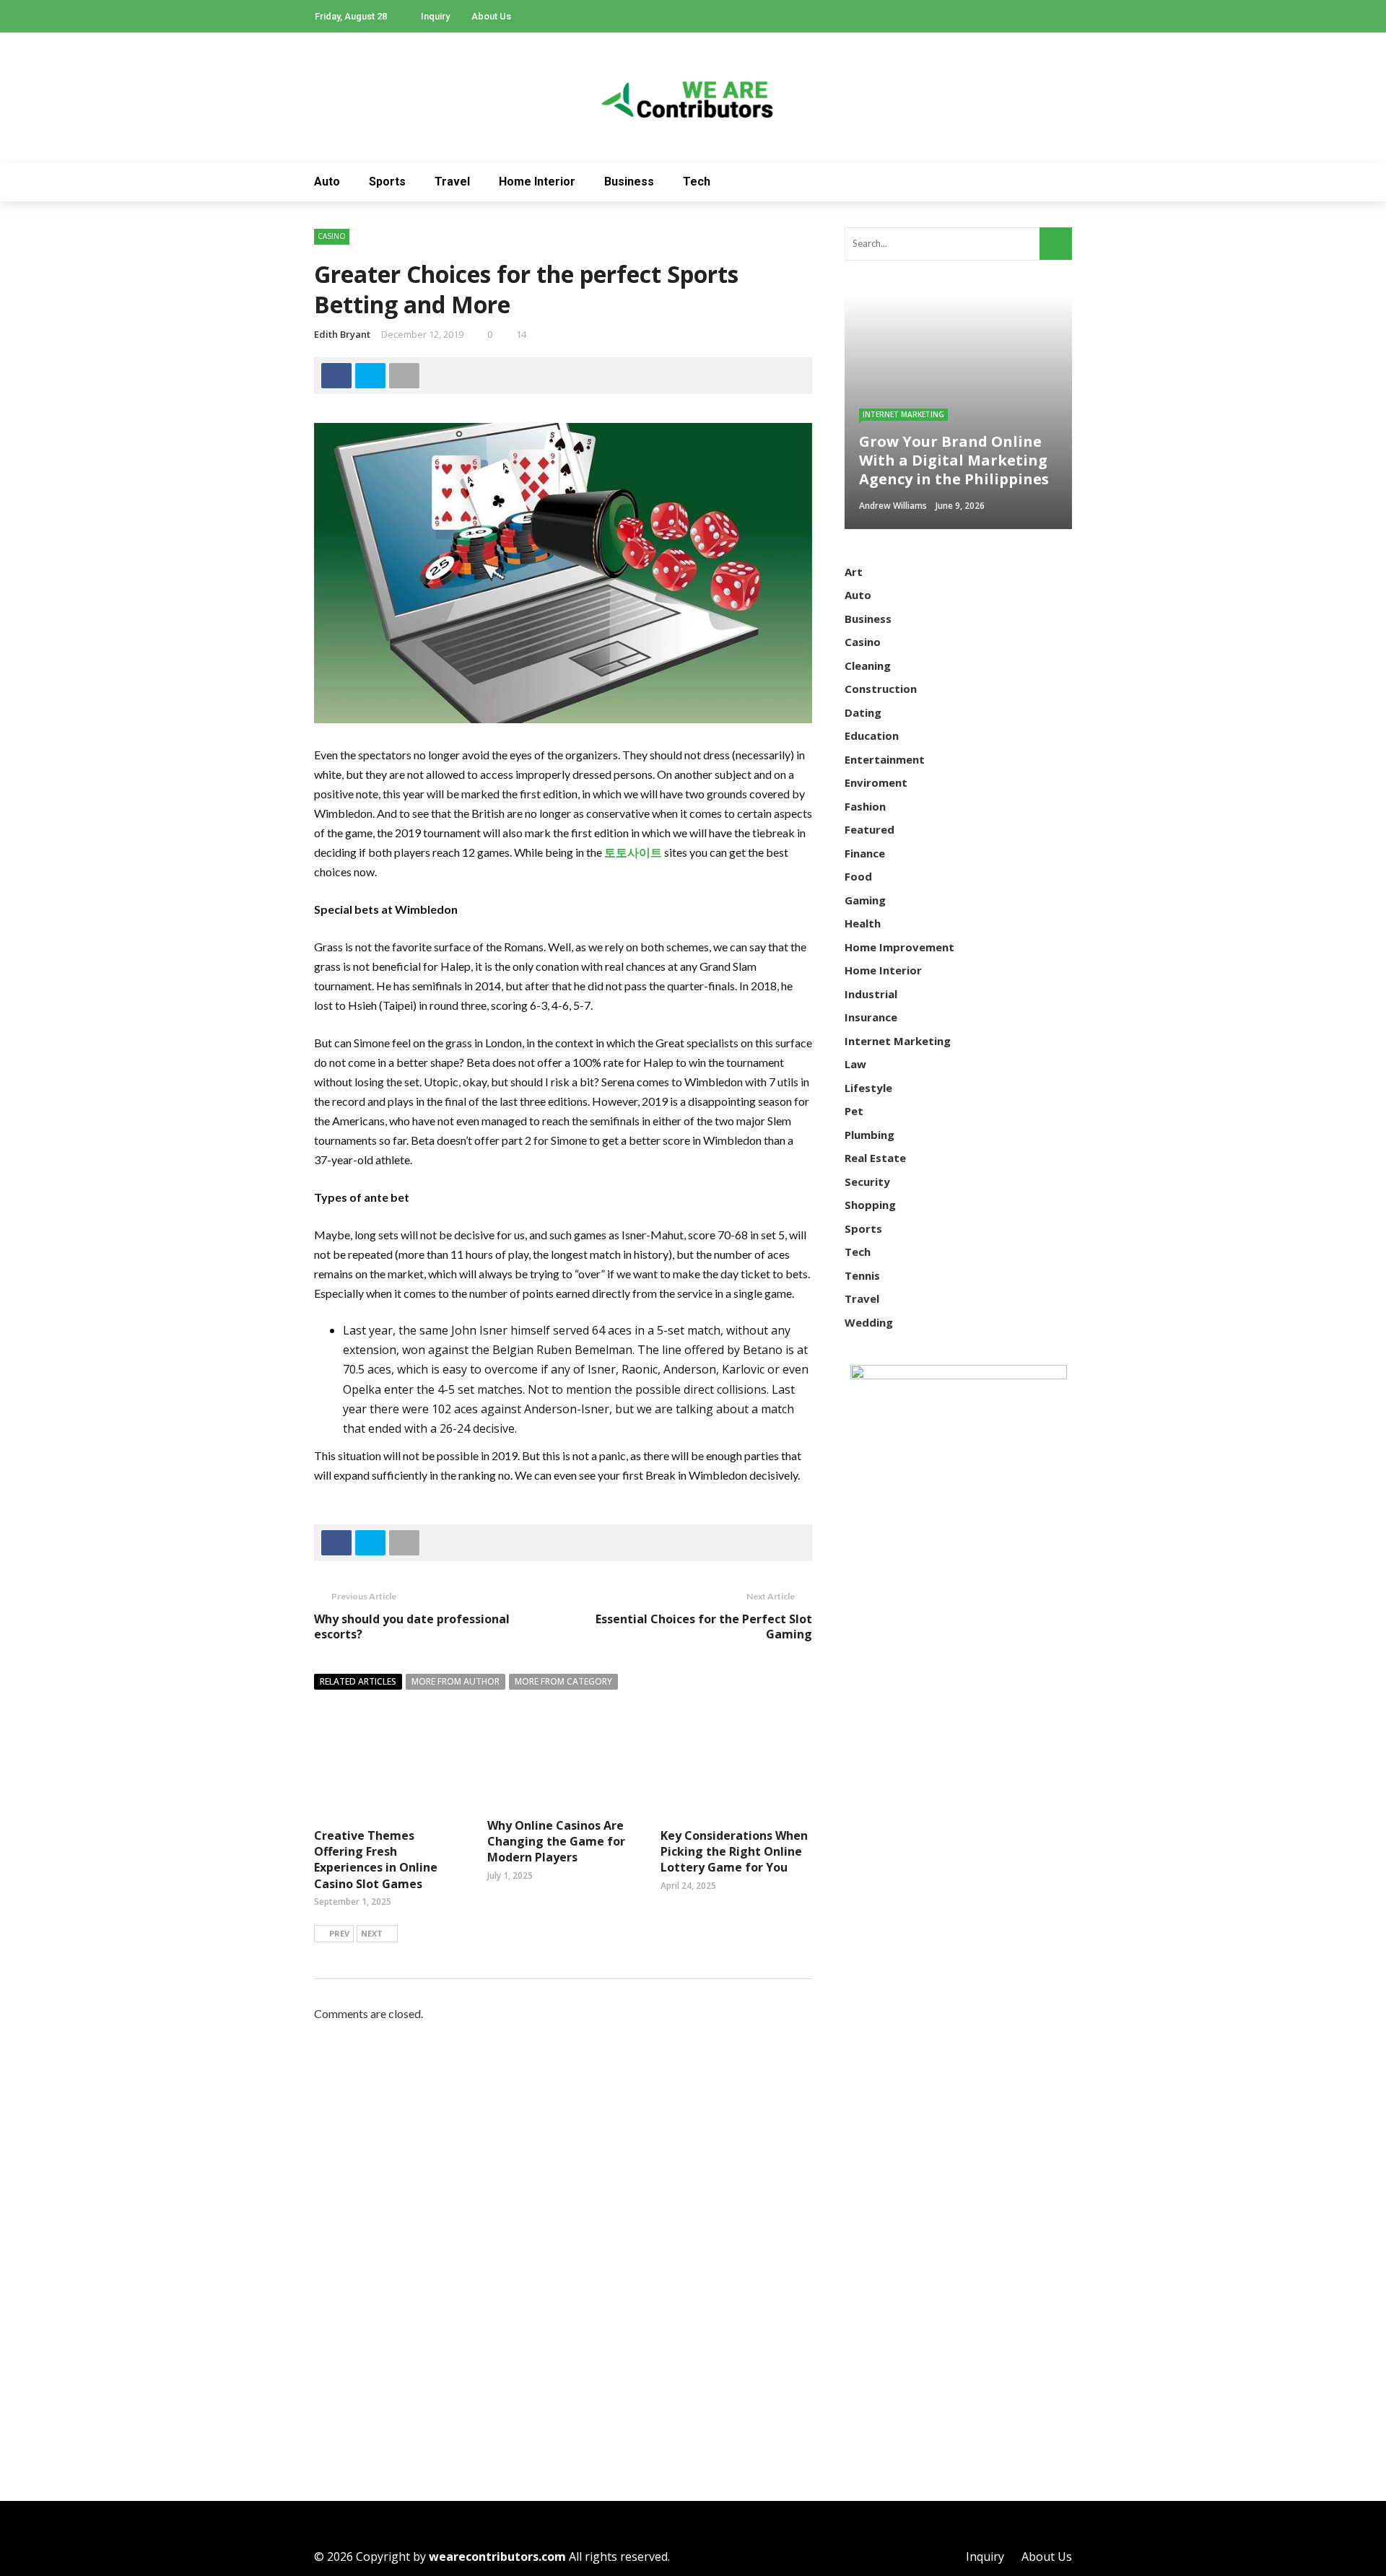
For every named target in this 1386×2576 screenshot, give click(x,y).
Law (855, 1064)
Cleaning (868, 665)
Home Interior (537, 182)
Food (858, 876)
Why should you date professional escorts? (412, 1627)
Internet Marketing (903, 414)
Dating (863, 712)
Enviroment (876, 782)
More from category (563, 1681)
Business (629, 182)
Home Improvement (899, 947)
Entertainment (885, 759)
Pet (854, 1111)
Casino (332, 236)
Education (872, 735)
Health (863, 923)
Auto (327, 182)
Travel (452, 182)
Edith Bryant (342, 334)
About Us (491, 16)
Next (372, 1933)
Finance (865, 853)
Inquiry (435, 16)
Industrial (871, 994)
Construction (881, 689)
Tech (697, 182)
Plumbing (869, 1135)
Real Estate (875, 1158)
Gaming (865, 900)
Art (854, 572)
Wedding (869, 1322)
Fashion (865, 806)
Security (867, 1182)
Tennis (862, 1275)
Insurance (871, 1017)
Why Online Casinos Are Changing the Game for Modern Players (556, 1842)
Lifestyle (868, 1088)
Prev (339, 1933)
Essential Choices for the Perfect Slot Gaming (704, 1627)
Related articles (358, 1681)
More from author (456, 1681)
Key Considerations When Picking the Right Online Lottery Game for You (734, 1852)
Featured (869, 829)
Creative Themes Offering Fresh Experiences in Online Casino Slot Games (376, 1860)
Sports (387, 182)
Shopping (870, 1205)
